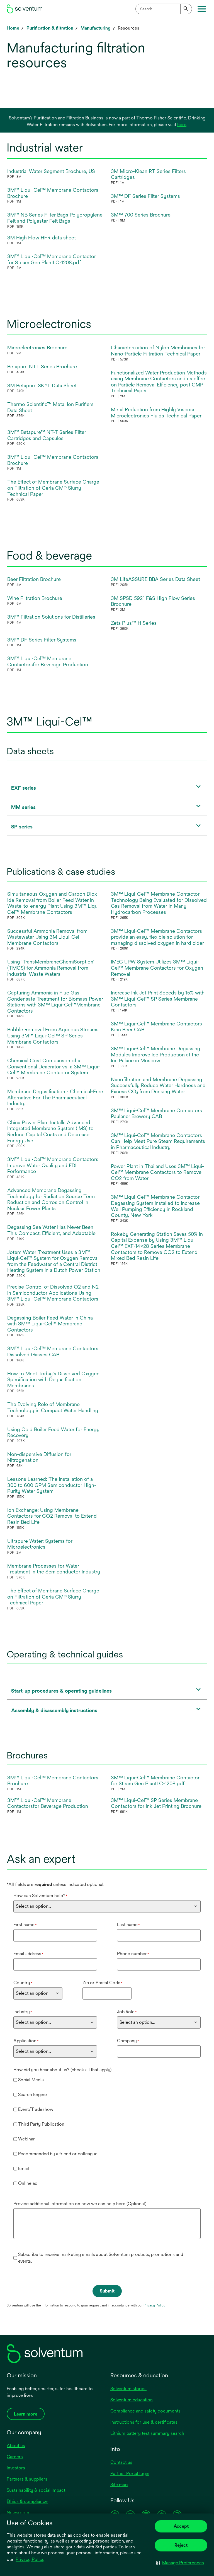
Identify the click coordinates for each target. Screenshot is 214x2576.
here (182, 125)
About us (16, 2446)
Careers (15, 2457)
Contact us (121, 2462)
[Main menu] (202, 9)
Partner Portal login (130, 2473)
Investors (16, 2468)
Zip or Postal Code (103, 1983)
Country (23, 1983)
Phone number (133, 1954)
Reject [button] (181, 2545)
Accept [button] (181, 2526)
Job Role (127, 2012)
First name (25, 1925)
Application (26, 2041)
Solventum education (132, 2400)
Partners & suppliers (27, 2479)
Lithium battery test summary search (147, 2433)
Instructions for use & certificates (144, 2422)
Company (128, 2041)
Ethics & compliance (27, 2501)
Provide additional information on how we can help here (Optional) (80, 2204)
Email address (28, 1954)
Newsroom (18, 2513)
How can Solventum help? (40, 1896)
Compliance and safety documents (145, 2411)
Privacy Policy (31, 2560)
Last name (128, 1925)
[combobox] (164, 9)
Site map (119, 2485)
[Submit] (186, 9)
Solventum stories (128, 2389)
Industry (23, 2012)
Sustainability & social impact (36, 2490)
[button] (180, 2563)
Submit (107, 2291)
